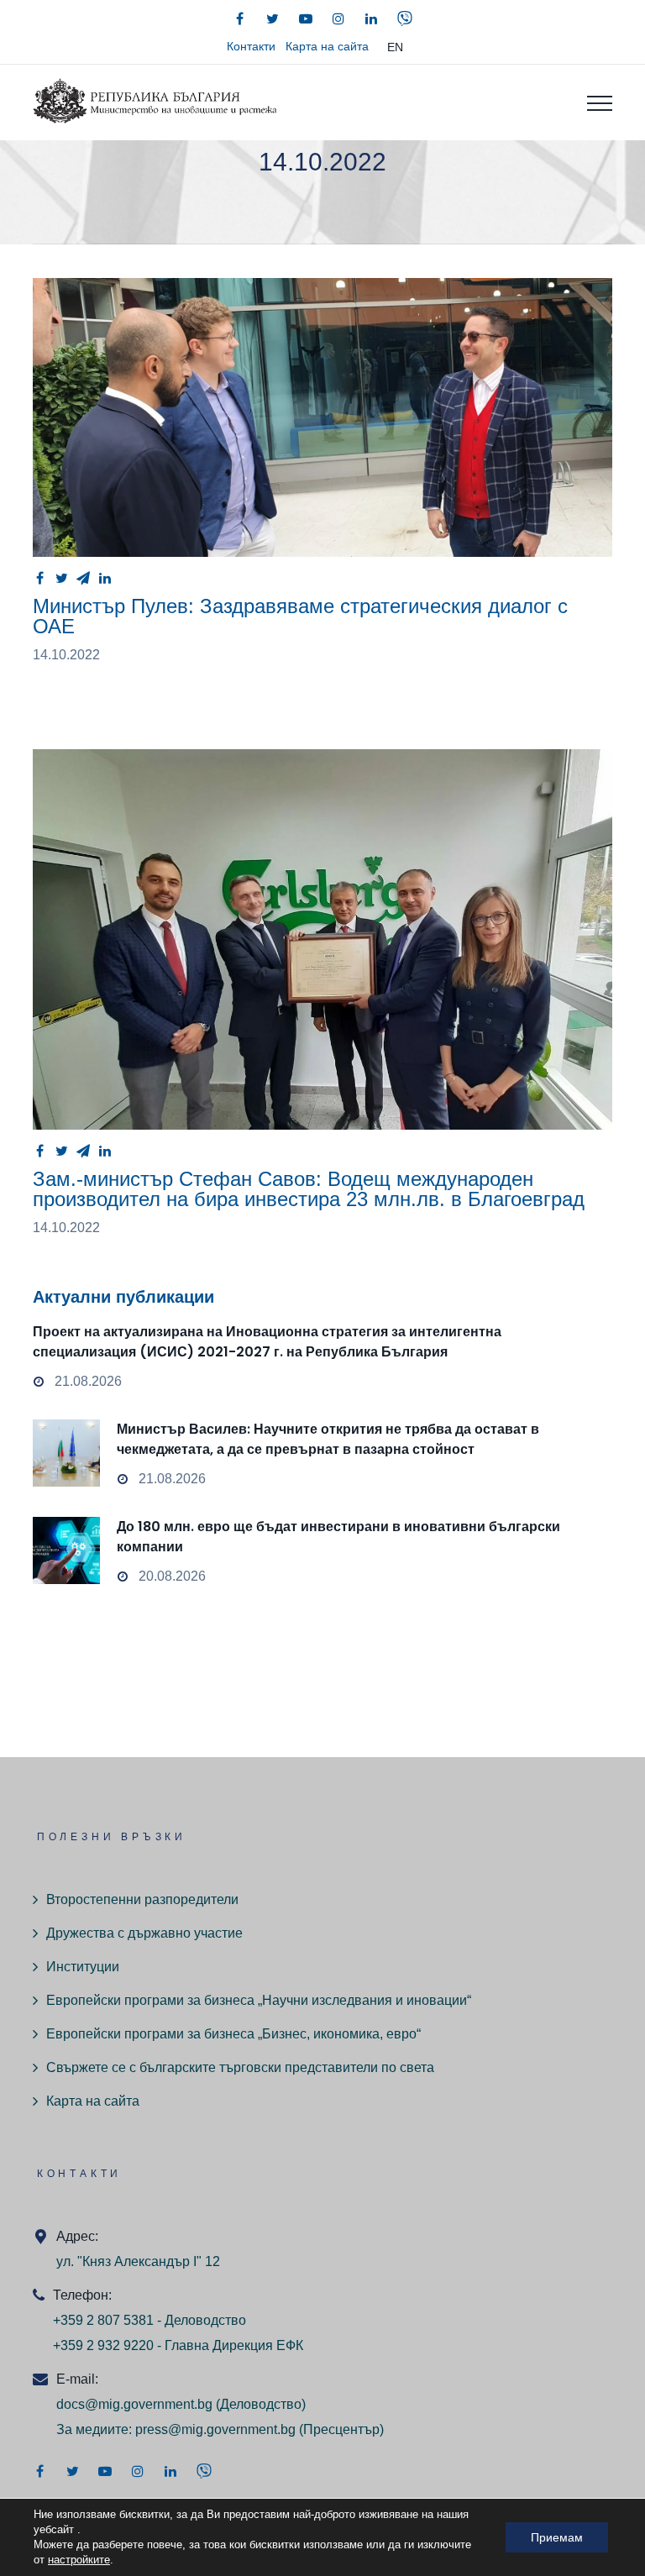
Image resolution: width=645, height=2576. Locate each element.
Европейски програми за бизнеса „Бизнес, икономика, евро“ (233, 2034)
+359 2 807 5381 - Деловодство (149, 2320)
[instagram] (338, 18)
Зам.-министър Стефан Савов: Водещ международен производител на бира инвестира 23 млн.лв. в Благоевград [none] (322, 939)
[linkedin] (371, 18)
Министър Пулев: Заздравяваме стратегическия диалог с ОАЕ (300, 616)
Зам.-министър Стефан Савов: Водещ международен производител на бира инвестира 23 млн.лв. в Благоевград (309, 1189)
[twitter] (273, 18)
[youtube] (306, 18)
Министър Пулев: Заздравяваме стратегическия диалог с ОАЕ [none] (322, 418)
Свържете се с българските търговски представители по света (240, 2067)
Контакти (251, 46)
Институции (83, 1967)
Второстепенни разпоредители (142, 1899)
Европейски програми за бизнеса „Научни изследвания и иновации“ (259, 2000)
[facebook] (240, 18)
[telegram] (83, 578)
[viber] (405, 18)
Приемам (557, 2537)
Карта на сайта (327, 46)
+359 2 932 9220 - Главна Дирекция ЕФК (178, 2345)
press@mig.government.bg (215, 2429)
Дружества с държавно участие (144, 1933)
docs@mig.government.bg (134, 2404)
